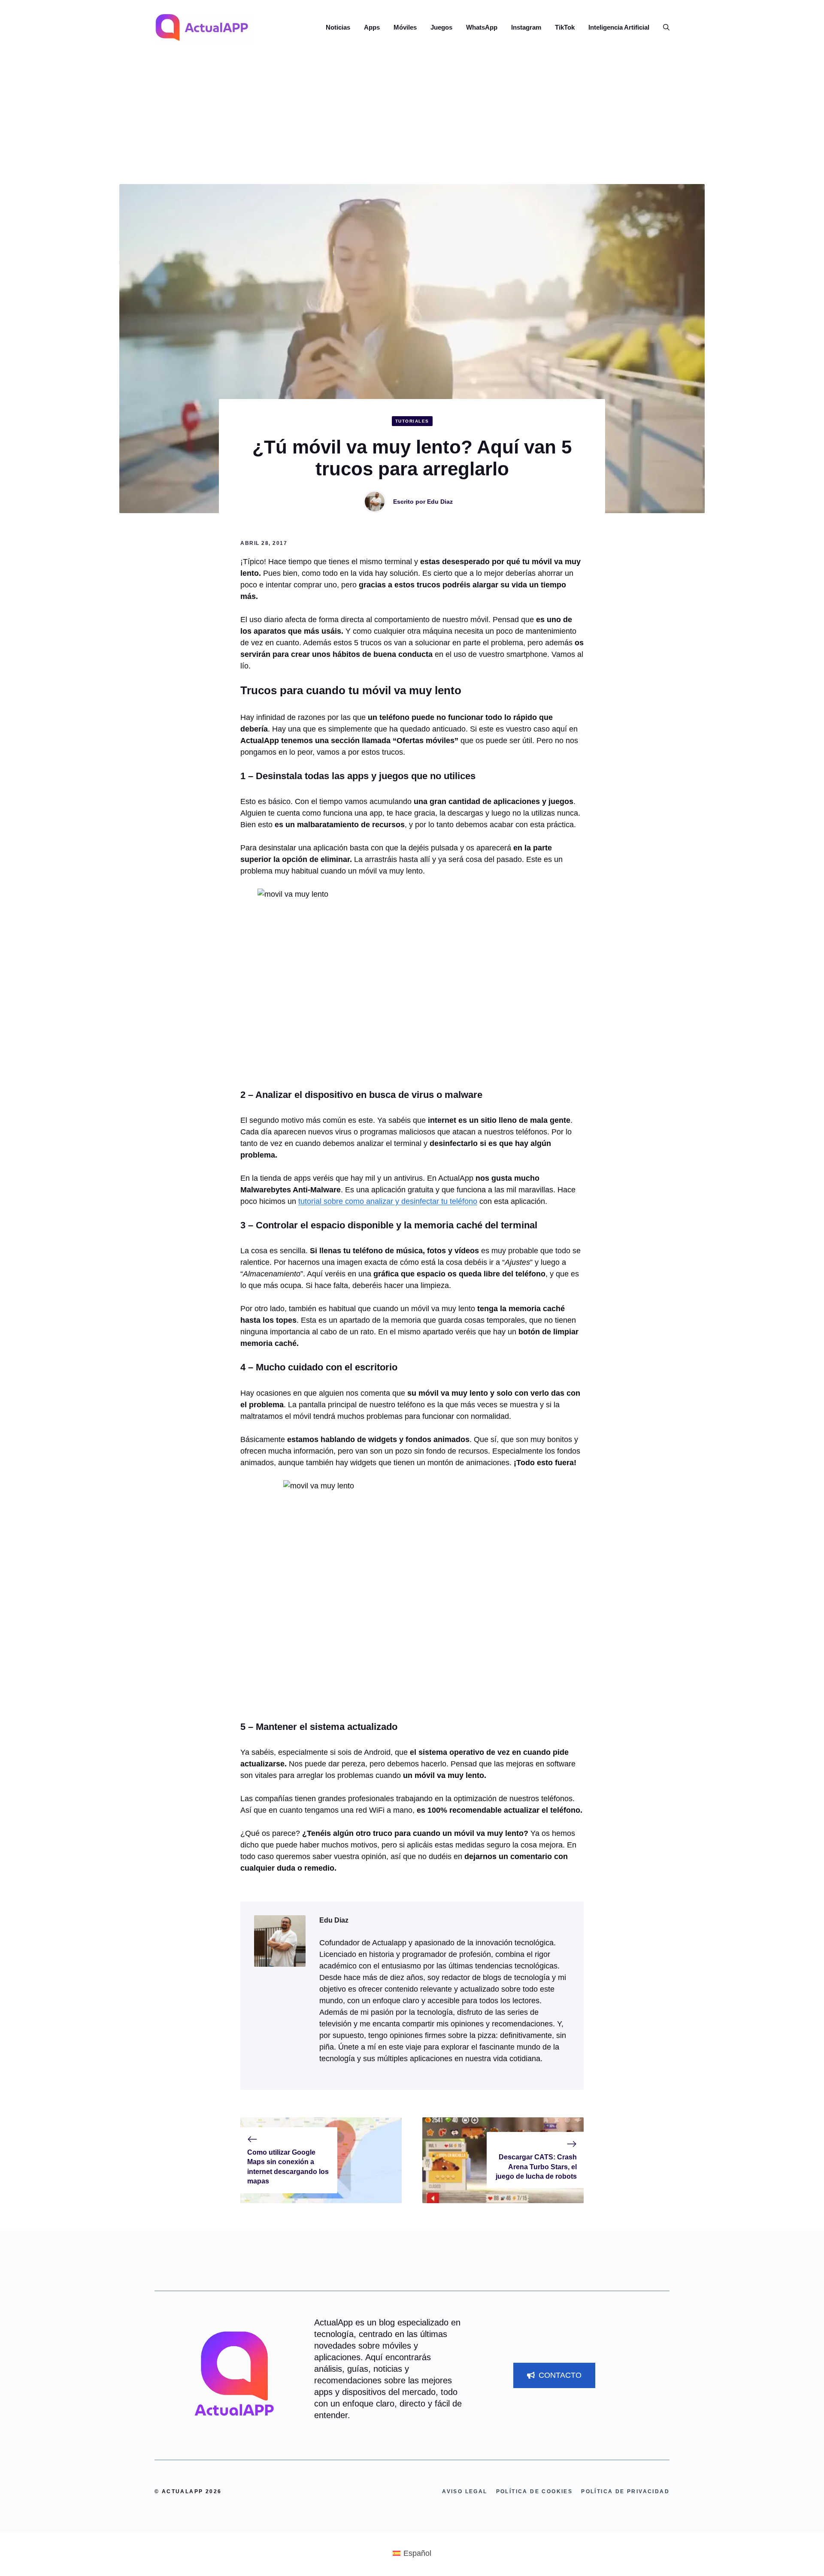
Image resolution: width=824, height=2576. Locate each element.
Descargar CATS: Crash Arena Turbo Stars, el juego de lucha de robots (536, 2167)
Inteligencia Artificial (619, 27)
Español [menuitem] (417, 2553)
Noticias (338, 27)
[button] (663, 27)
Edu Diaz (440, 502)
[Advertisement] (412, 120)
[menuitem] (412, 2553)
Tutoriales (412, 421)
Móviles (405, 27)
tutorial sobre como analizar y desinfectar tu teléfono (388, 1201)
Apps (372, 27)
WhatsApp (482, 27)
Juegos (441, 27)
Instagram (526, 27)
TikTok (565, 27)
